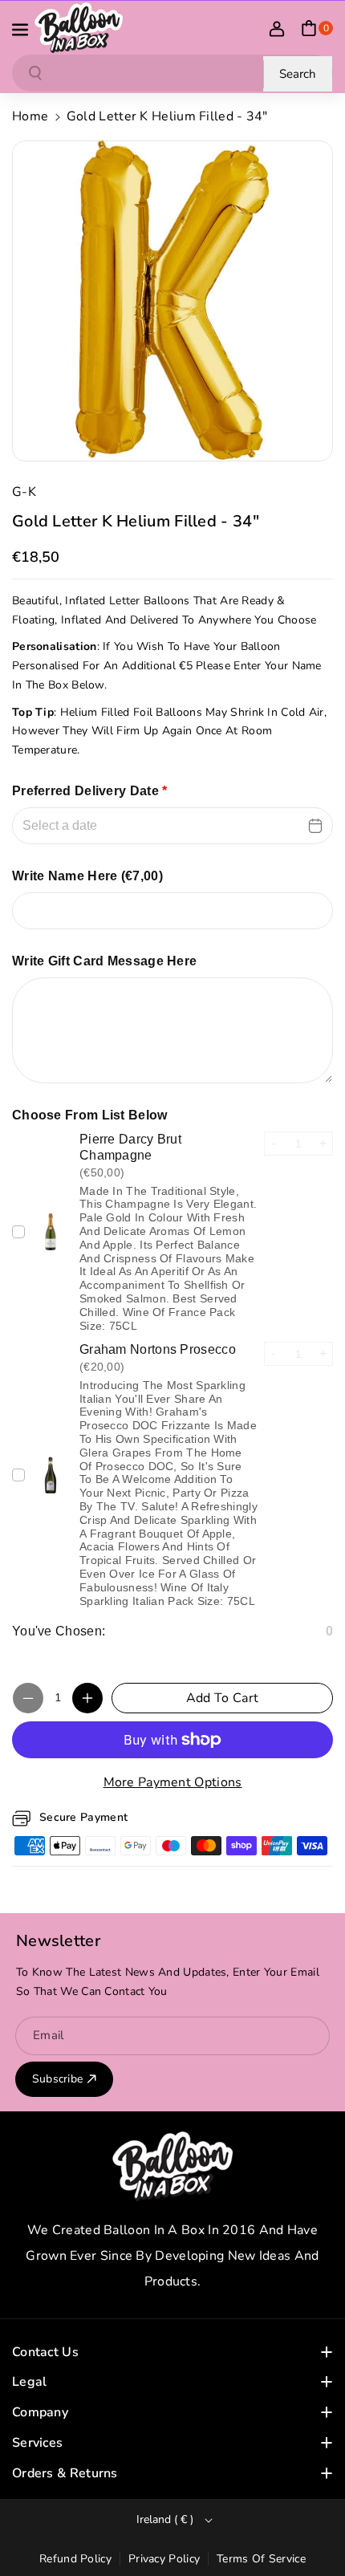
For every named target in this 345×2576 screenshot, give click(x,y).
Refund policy (75, 2559)
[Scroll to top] (310, 2525)
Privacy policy (164, 2559)
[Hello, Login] (277, 28)
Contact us (45, 2352)
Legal (30, 2382)
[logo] (172, 2166)
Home (30, 116)
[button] (22, 28)
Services (37, 2443)
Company (40, 2412)
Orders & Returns (65, 2473)
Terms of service (261, 2559)
